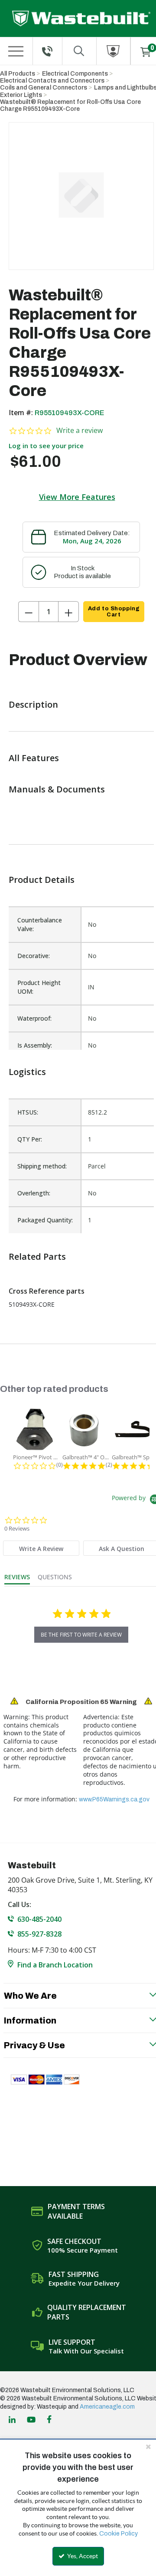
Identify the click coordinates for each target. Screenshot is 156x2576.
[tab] (41, 1548)
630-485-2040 (39, 1919)
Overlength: (34, 1193)
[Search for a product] (79, 51)
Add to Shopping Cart (114, 612)
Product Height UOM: (39, 987)
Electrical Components (75, 74)
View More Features (77, 497)
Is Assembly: (35, 1045)
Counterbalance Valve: (40, 924)
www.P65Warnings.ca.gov (114, 1799)
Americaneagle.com (107, 2407)
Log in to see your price (46, 446)
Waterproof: (34, 1018)
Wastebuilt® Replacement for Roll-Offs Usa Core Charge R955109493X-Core (70, 105)
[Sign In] (114, 51)
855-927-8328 (39, 1934)
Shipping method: (42, 1166)
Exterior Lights (21, 95)
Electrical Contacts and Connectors (52, 81)
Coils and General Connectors (44, 88)
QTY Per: (30, 1139)
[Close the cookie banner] (148, 2446)
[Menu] (16, 51)
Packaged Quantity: (45, 1220)
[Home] (81, 18)
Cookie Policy (119, 2534)
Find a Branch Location (55, 1965)
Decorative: (34, 956)
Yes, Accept (82, 2556)
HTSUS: (28, 1112)
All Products (18, 74)
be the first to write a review (81, 1635)
